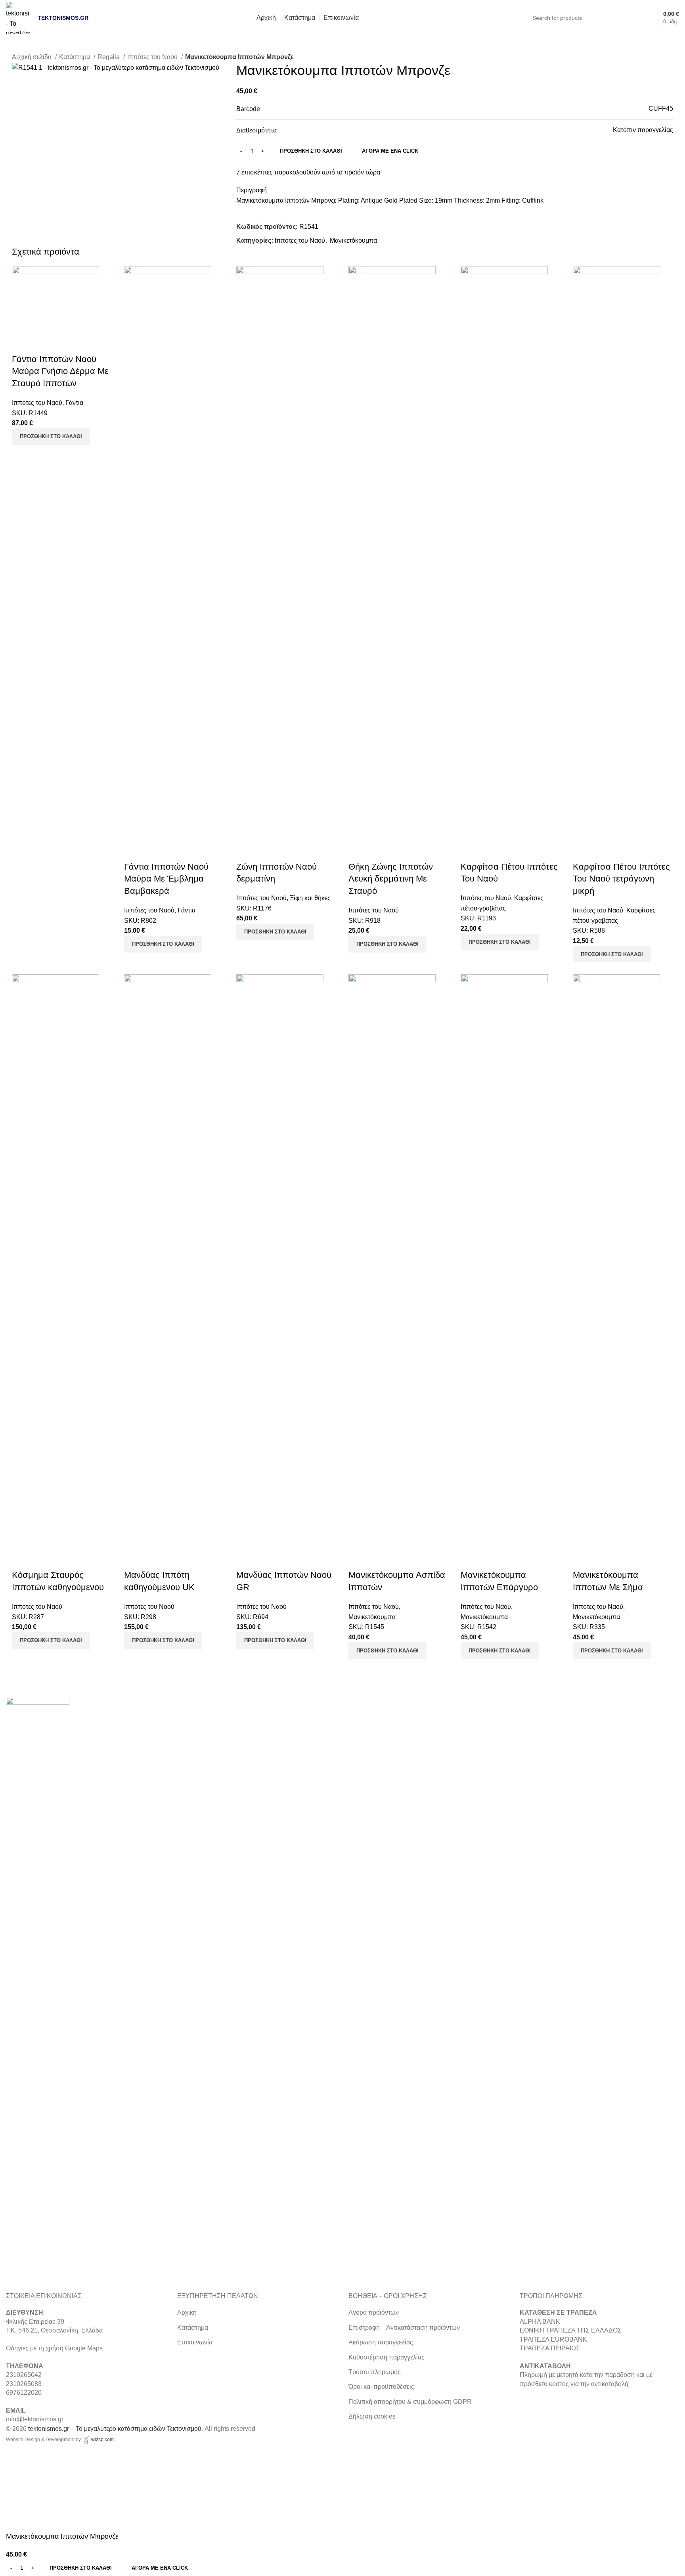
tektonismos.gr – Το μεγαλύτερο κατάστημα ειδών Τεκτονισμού (115, 2429)
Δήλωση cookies (372, 2416)
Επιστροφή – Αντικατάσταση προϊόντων (404, 2328)
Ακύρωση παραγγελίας (381, 2342)
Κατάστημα (75, 57)
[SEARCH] (632, 18)
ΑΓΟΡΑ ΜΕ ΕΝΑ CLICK (390, 151)
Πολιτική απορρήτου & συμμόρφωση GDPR (410, 2402)
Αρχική (187, 2312)
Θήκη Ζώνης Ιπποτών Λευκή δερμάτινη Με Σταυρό (391, 879)
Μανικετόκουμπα (353, 241)
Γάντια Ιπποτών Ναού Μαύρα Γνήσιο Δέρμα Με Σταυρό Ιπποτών (60, 371)
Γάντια (74, 403)
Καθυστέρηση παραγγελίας (387, 2357)
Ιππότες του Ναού (153, 57)
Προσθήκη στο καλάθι (311, 151)
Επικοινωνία (195, 2342)
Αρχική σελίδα (33, 57)
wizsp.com (102, 2440)
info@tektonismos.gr (35, 2419)
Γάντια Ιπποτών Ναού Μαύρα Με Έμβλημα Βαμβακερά (166, 879)
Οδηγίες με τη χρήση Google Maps (54, 2348)
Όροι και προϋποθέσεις (381, 2387)
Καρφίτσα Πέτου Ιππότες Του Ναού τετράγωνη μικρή (621, 879)
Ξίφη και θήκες (310, 898)
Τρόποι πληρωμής (375, 2372)
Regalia (109, 57)
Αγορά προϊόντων (374, 2312)
